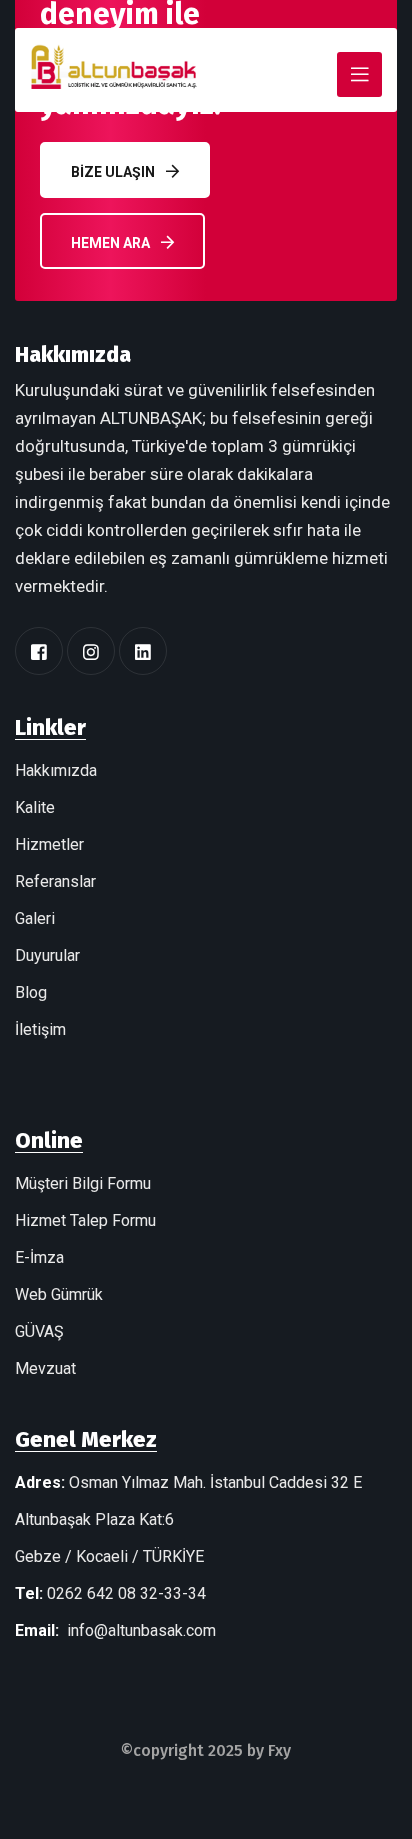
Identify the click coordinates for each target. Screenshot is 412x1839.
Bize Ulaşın (113, 172)
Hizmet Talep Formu (85, 1220)
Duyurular (47, 955)
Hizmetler (49, 844)
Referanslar (55, 881)
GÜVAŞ (39, 1331)
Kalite (35, 807)
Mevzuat (45, 1368)
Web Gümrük (59, 1294)
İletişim (40, 1029)
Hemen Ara (110, 243)
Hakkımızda (56, 770)
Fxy (279, 1750)
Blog (31, 992)
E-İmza (39, 1257)
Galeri (35, 918)
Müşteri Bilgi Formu (83, 1183)
